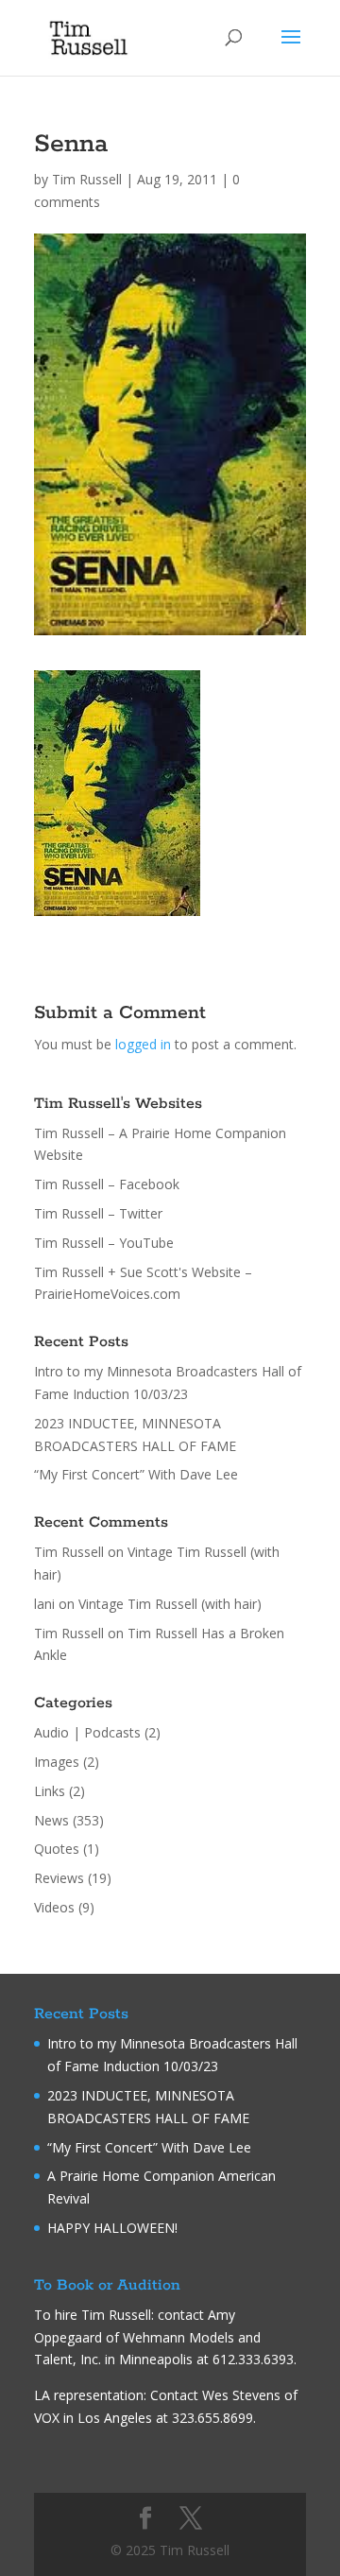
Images (57, 1762)
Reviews (59, 1878)
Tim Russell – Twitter (98, 1213)
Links (50, 1791)
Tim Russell (87, 179)
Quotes (57, 1849)
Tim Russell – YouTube (104, 1243)
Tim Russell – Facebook (107, 1184)
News (51, 1820)
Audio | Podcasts (87, 1732)
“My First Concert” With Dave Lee (136, 1474)
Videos (54, 1907)
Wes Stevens (241, 2395)
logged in (143, 1044)
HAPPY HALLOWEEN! (112, 2228)
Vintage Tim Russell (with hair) (170, 1604)
